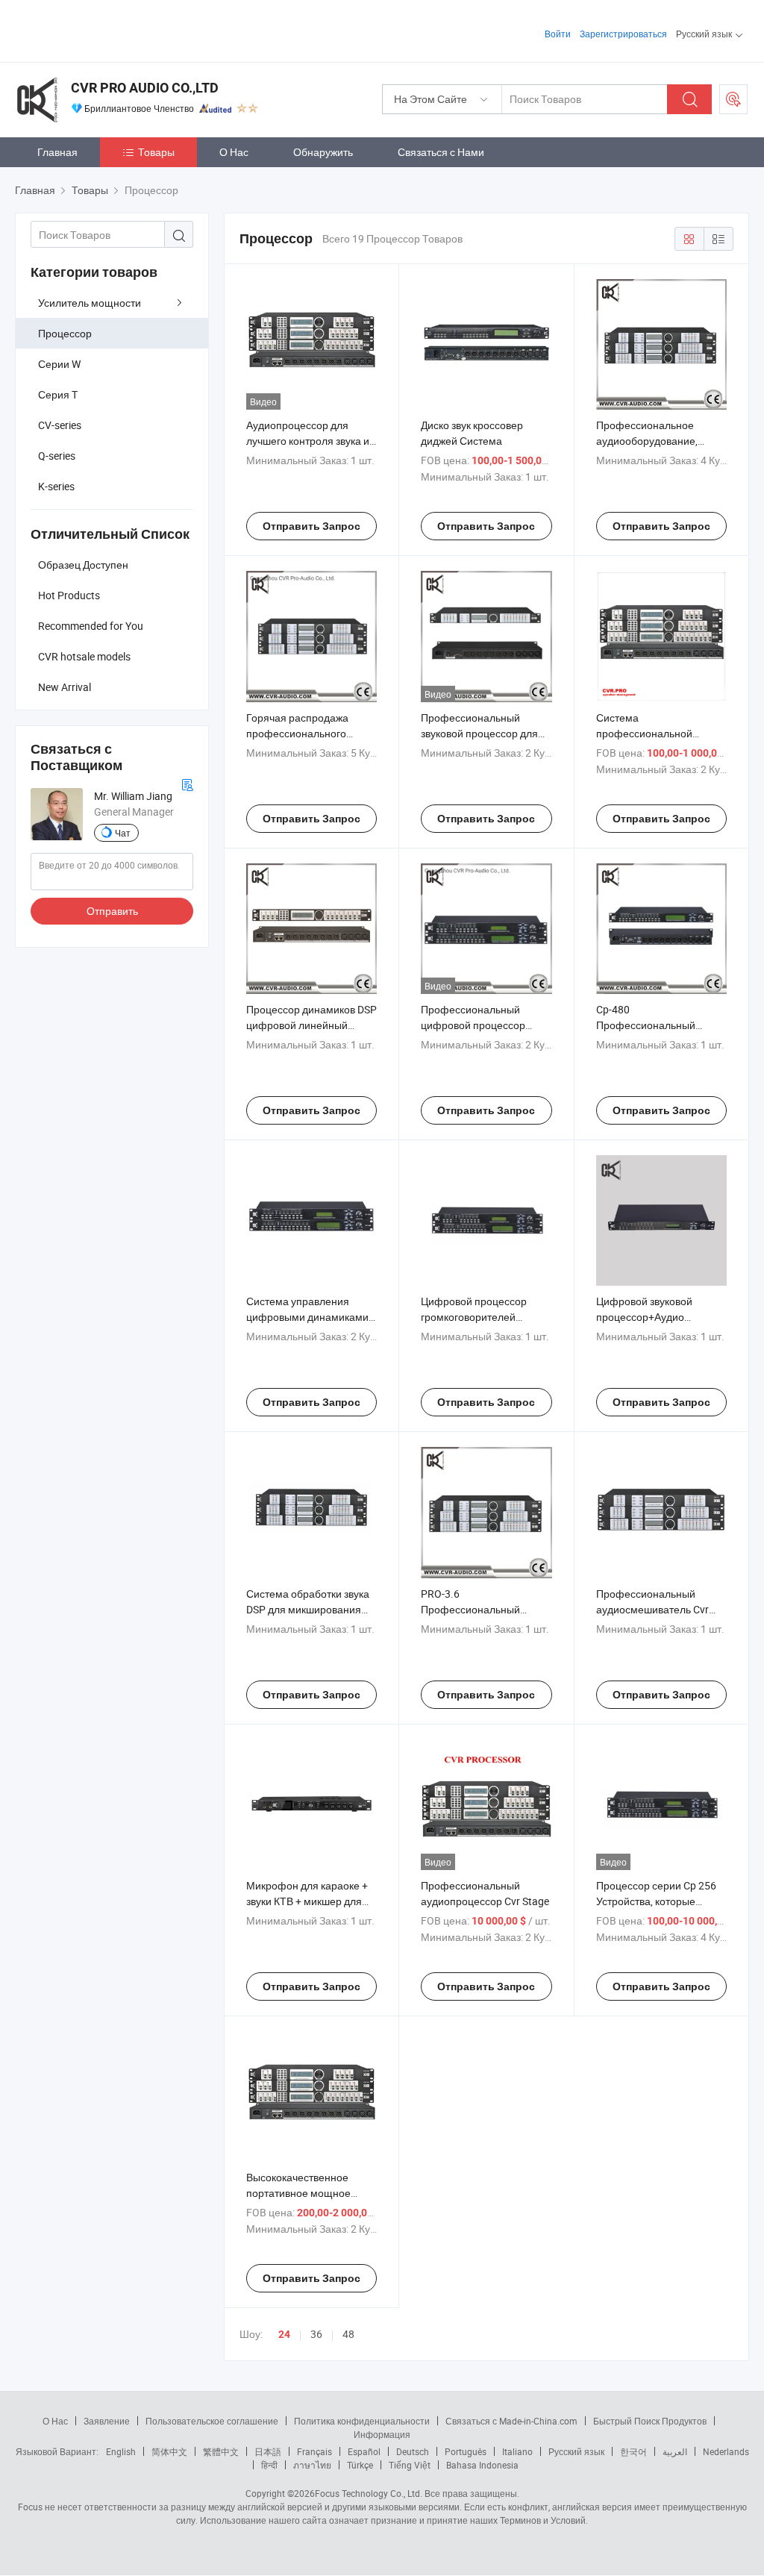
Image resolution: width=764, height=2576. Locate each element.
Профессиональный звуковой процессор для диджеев (479, 733)
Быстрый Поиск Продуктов (650, 2421)
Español (364, 2451)
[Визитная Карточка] (187, 783)
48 (348, 2334)
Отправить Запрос (311, 526)
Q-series (57, 456)
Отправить (112, 911)
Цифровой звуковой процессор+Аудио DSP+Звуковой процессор (658, 1317)
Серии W (59, 364)
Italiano (517, 2451)
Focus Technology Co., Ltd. (369, 2493)
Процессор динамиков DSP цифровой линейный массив (311, 1025)
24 (284, 2334)
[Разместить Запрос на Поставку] (733, 99)
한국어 (633, 2451)
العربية (675, 2451)
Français (314, 2451)
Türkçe (360, 2465)
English (121, 2451)
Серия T (58, 394)
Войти (558, 34)
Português (466, 2451)
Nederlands (726, 2451)
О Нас (234, 152)
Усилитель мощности (90, 303)
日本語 (268, 2451)
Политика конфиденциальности (362, 2421)
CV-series (60, 425)
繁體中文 (221, 2451)
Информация (382, 2434)
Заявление (107, 2421)
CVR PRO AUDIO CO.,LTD (145, 88)
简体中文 (169, 2451)
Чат (123, 833)
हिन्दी (269, 2465)
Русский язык (576, 2451)
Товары (156, 152)
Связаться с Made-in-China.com (511, 2421)
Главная (57, 152)
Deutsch (413, 2451)
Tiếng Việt (410, 2465)
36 (316, 2334)
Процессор (65, 333)
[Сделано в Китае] (111, 29)
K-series (56, 486)
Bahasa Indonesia (482, 2465)
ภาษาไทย (312, 2465)
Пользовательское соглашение (212, 2421)
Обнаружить (323, 152)
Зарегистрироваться (623, 34)
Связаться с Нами (441, 152)
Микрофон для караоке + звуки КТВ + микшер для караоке (307, 1901)
